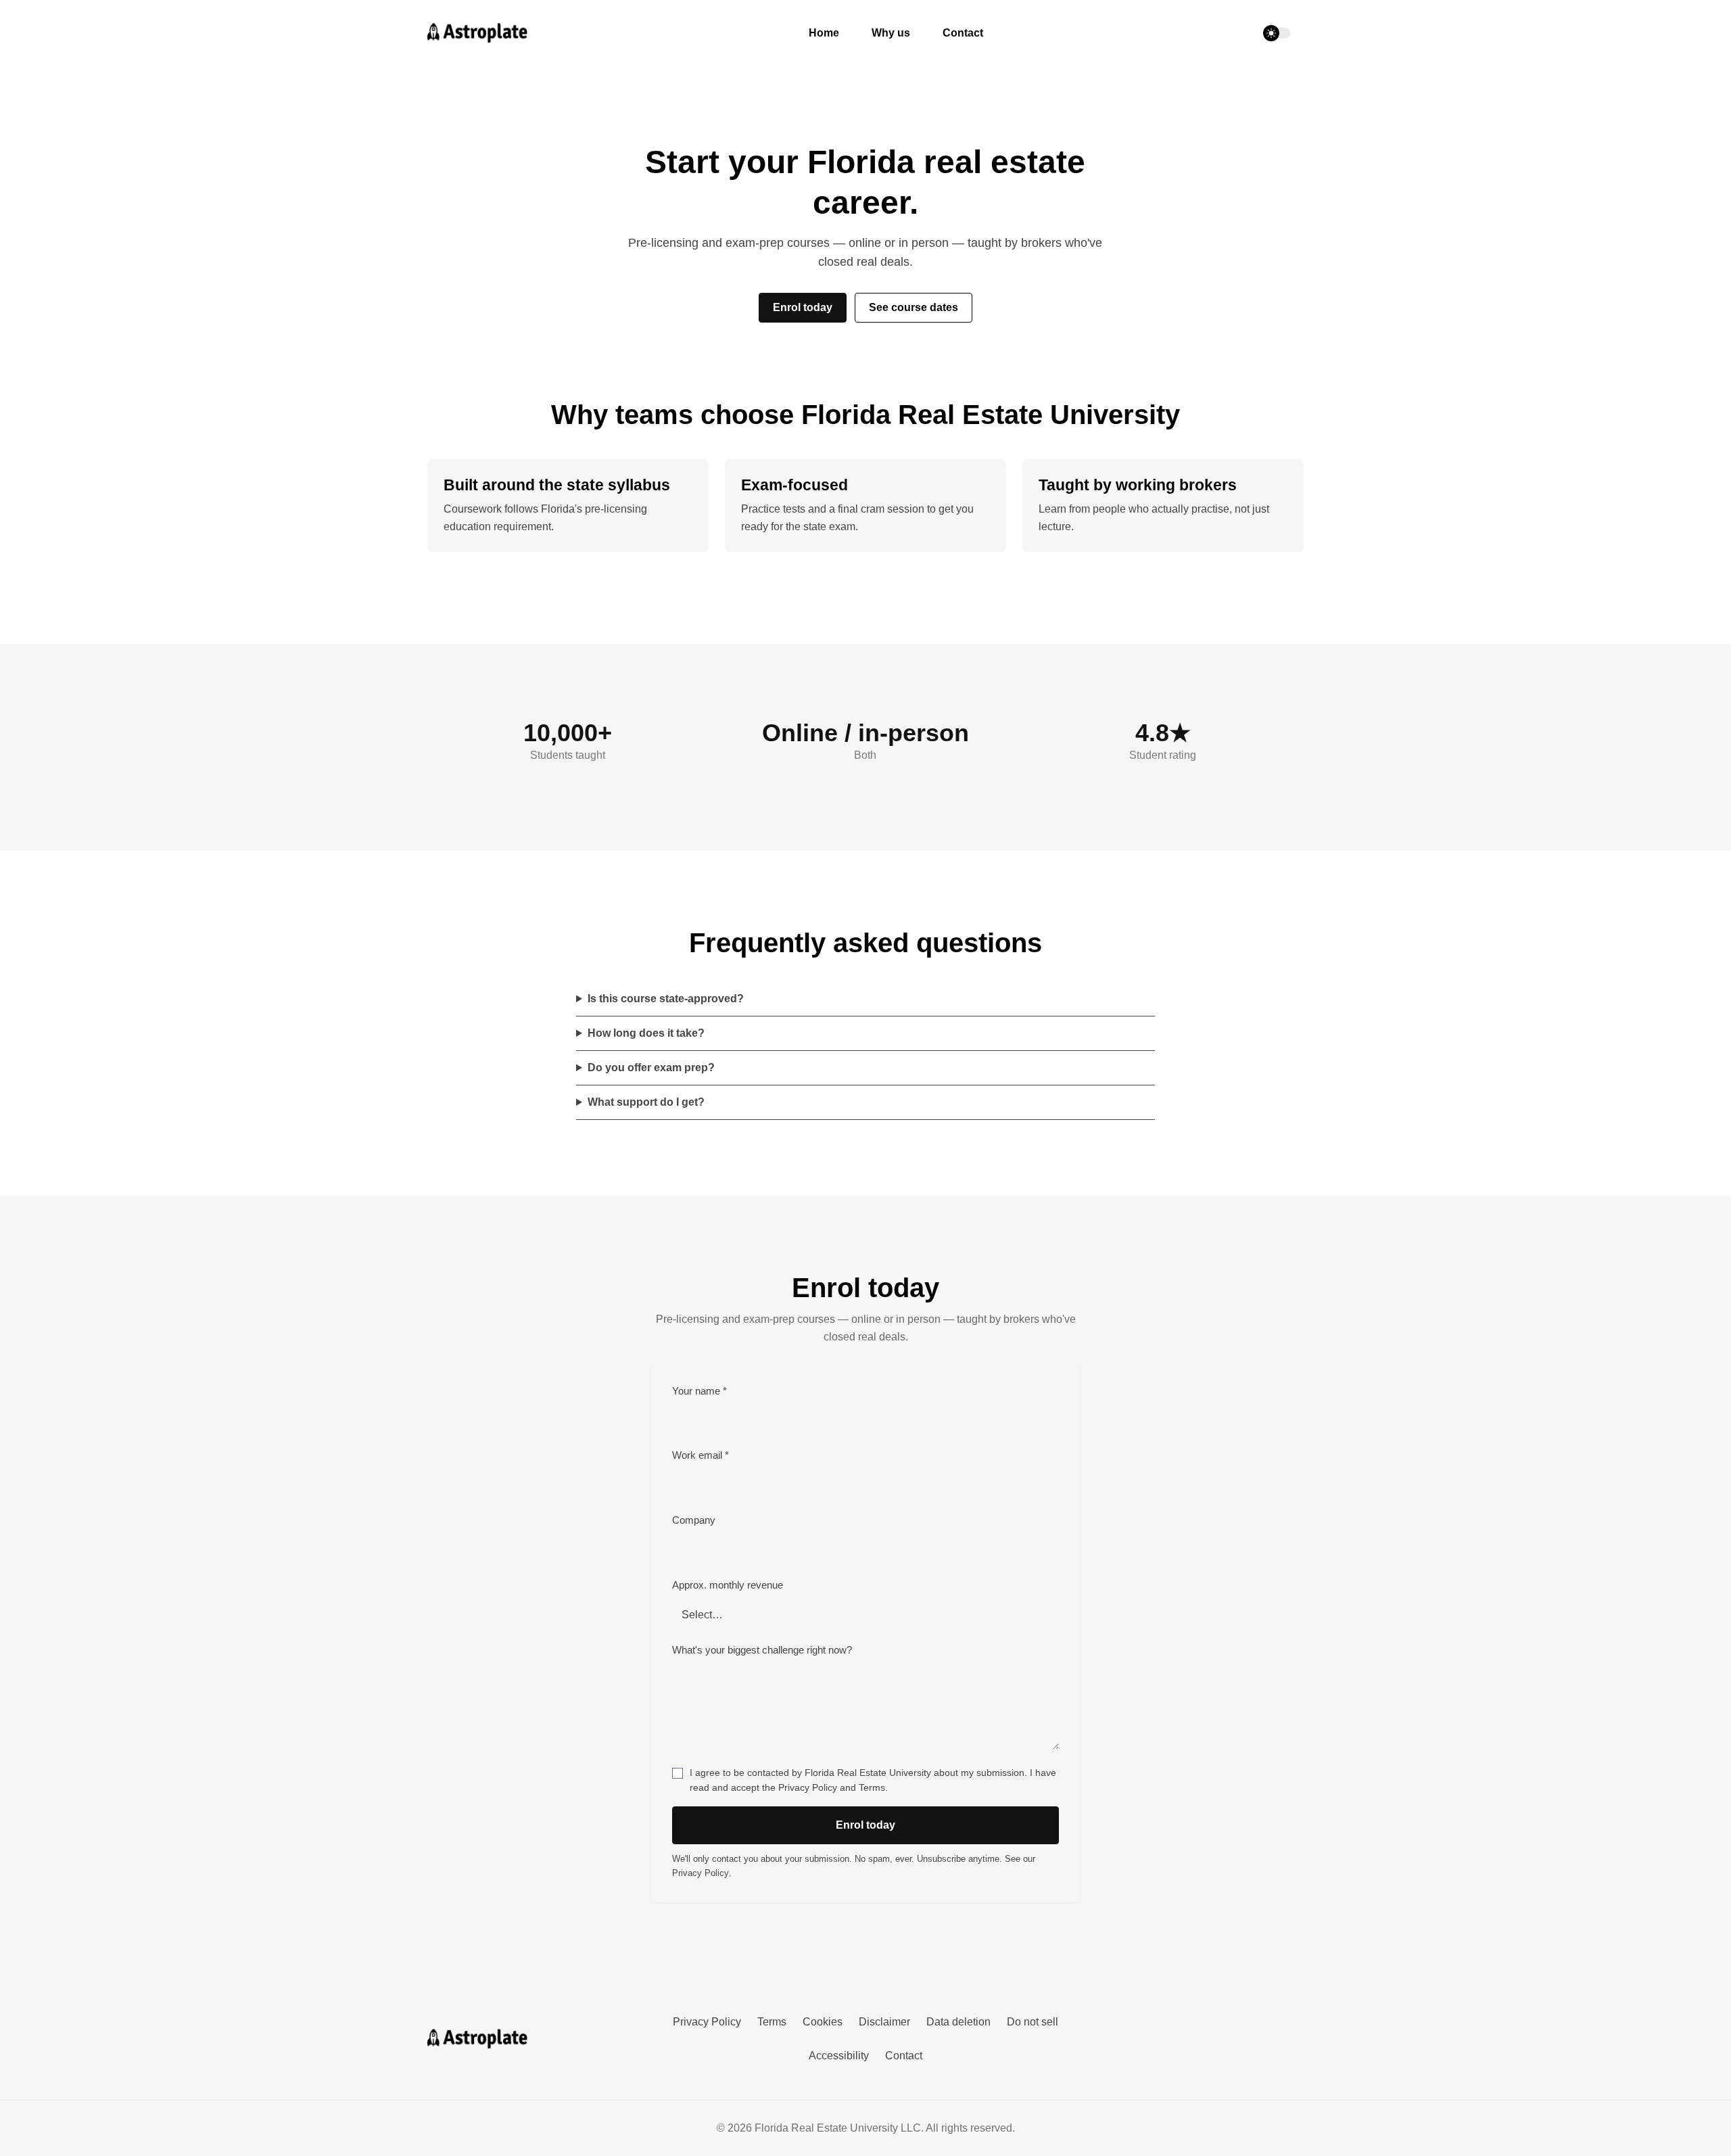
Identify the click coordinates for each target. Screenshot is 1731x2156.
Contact (963, 33)
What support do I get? (646, 1102)
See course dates (914, 307)
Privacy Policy (808, 1788)
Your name (699, 1391)
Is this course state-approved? (666, 999)
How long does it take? (646, 1033)
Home (824, 33)
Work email (701, 1455)
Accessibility (839, 2056)
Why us (891, 33)
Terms (872, 1788)
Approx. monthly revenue (728, 1585)
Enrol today (803, 307)
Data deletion (958, 2022)
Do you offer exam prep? (651, 1068)
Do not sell (1033, 2022)
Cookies (823, 2022)
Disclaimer (884, 2022)
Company (694, 1520)
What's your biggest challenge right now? (762, 1650)
